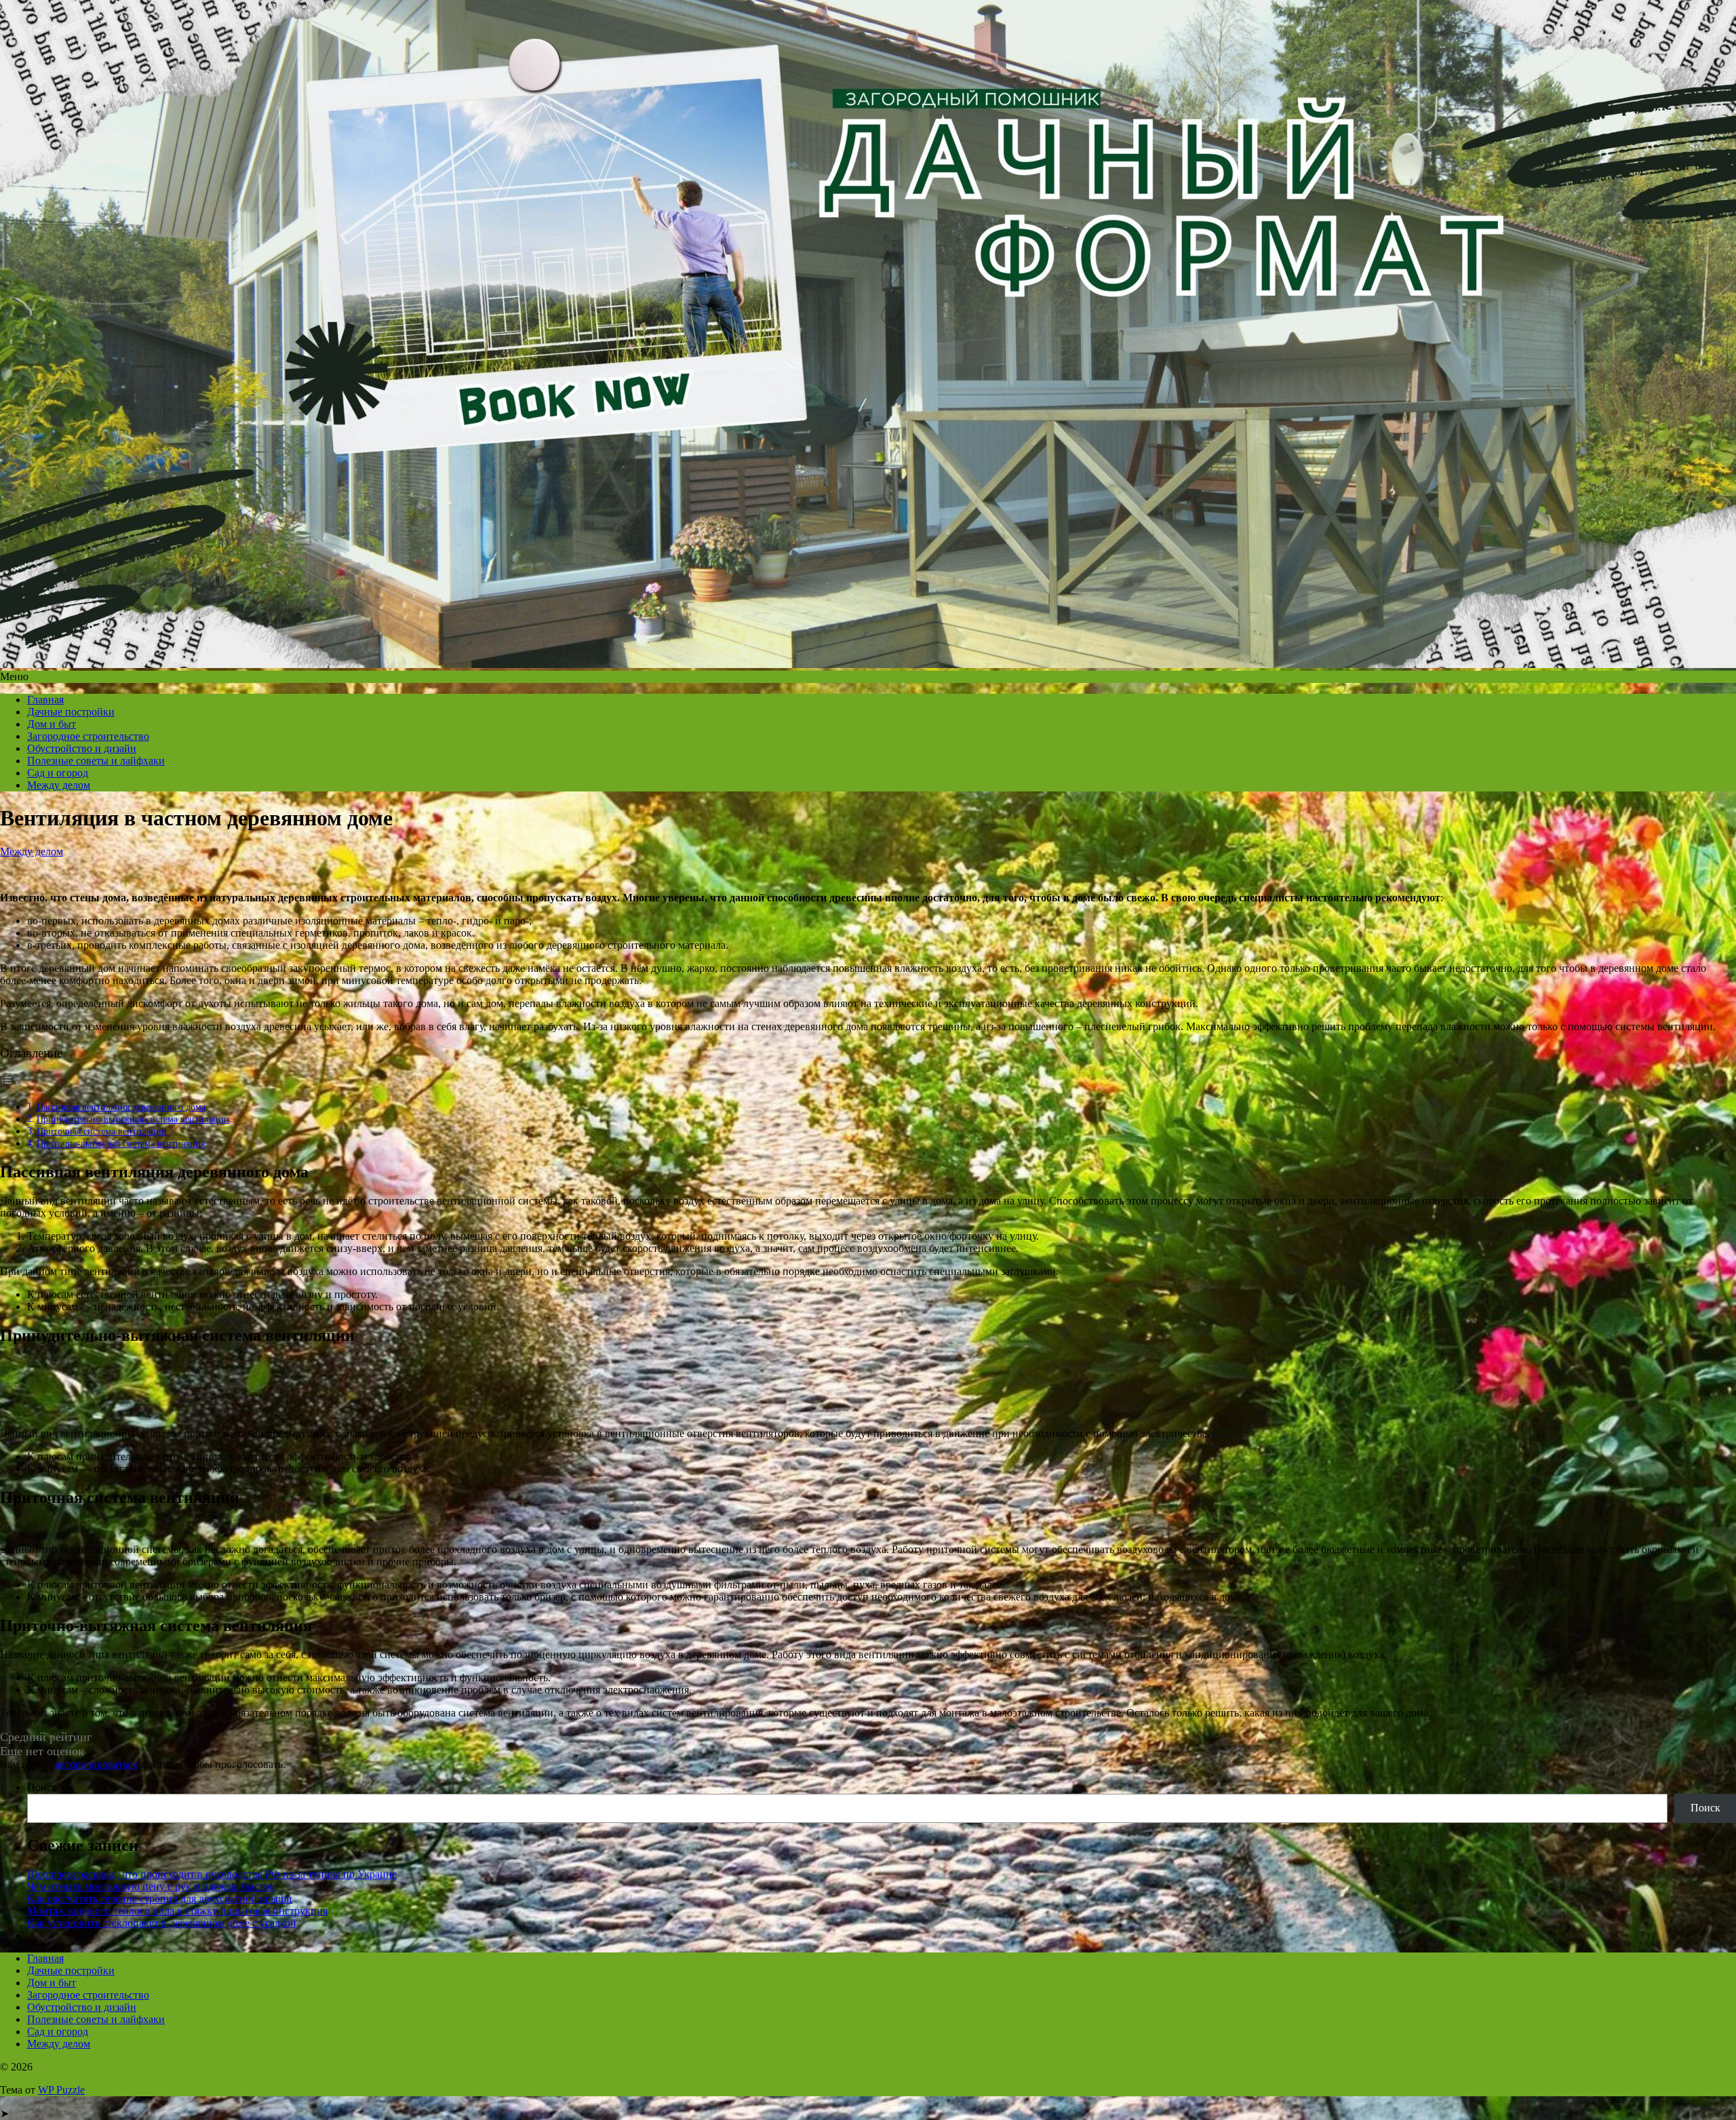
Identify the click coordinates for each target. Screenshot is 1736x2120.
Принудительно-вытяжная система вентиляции (133, 1119)
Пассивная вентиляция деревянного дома (121, 1107)
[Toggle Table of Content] (10, 1083)
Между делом (59, 785)
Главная (45, 700)
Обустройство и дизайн (82, 748)
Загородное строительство (88, 736)
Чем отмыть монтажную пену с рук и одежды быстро (151, 1886)
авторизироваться (96, 1764)
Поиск (42, 1787)
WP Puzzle (61, 2090)
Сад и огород (58, 773)
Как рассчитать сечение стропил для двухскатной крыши (160, 1899)
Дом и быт (52, 724)
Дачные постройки (71, 712)
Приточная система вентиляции (102, 1131)
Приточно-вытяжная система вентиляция (121, 1143)
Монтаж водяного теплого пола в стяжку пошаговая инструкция (177, 1911)
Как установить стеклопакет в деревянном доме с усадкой (162, 1923)
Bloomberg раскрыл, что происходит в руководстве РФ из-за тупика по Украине (212, 1874)
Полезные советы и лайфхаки (96, 761)
